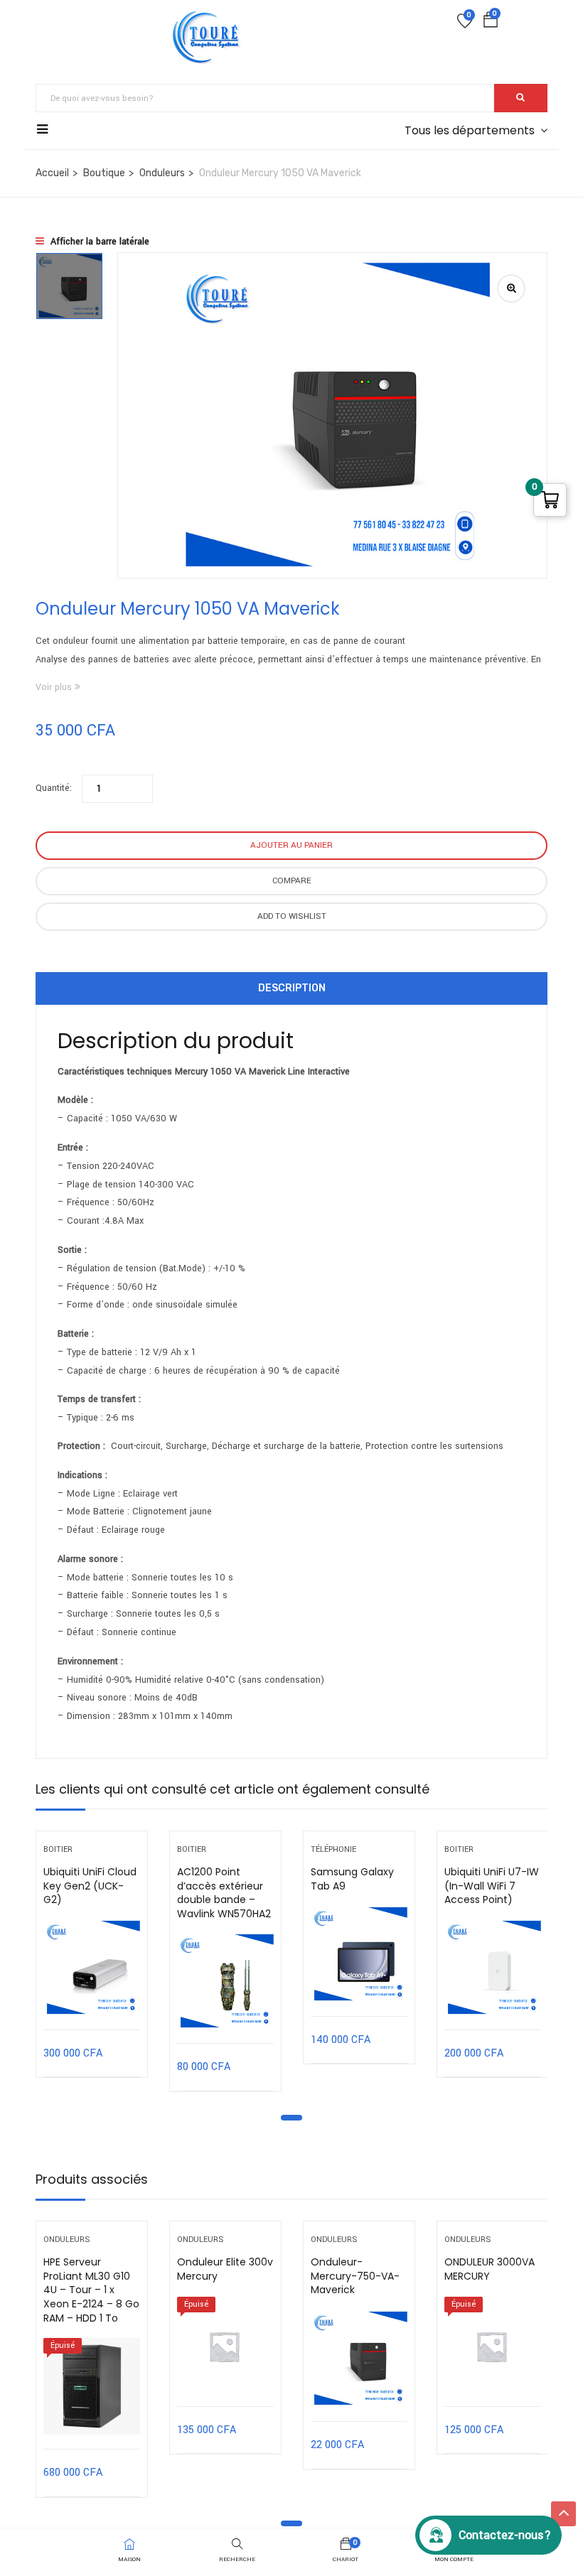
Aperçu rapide (92, 1994)
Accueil (52, 173)
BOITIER (58, 1849)
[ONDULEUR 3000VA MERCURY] (493, 2344)
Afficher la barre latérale (98, 242)
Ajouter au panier (291, 845)
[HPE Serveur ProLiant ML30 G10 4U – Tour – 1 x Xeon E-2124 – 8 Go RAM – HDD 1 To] (92, 2386)
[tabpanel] (92, 1965)
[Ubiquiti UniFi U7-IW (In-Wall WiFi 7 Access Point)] (493, 1968)
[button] (491, 23)
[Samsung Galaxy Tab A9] (359, 1954)
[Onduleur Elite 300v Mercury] (225, 2344)
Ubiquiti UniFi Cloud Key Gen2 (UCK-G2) (90, 1886)
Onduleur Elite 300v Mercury (225, 2269)
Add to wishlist (292, 916)
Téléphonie (333, 1849)
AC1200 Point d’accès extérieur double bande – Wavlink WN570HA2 (224, 1893)
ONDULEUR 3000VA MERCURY (490, 2269)
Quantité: (54, 788)
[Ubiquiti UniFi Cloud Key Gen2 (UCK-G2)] (92, 1968)
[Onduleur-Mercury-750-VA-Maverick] (359, 2359)
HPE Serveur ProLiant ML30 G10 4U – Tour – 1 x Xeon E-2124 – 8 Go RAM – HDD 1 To (91, 2290)
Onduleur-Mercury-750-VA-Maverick (355, 2276)
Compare (292, 881)
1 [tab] (291, 2118)
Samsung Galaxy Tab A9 (352, 1879)
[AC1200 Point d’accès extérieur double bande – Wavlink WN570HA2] (225, 1981)
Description (292, 988)
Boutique (104, 173)
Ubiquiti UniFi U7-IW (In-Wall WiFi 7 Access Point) (492, 1886)
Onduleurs (162, 173)
